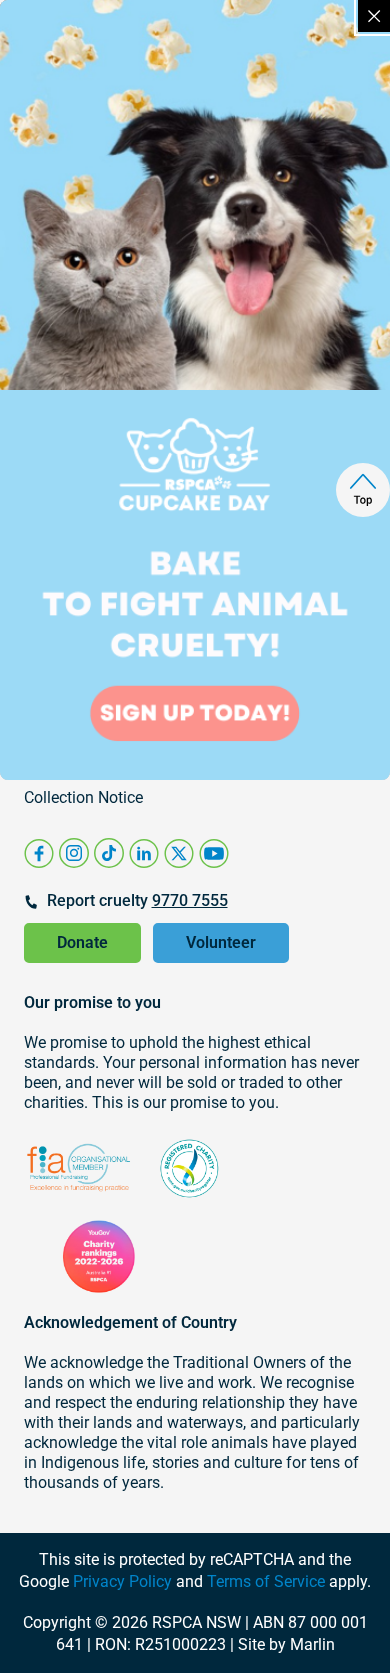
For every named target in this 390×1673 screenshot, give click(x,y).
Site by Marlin (286, 1644)
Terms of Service (266, 1581)
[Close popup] (374, 16)
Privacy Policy (122, 1581)
